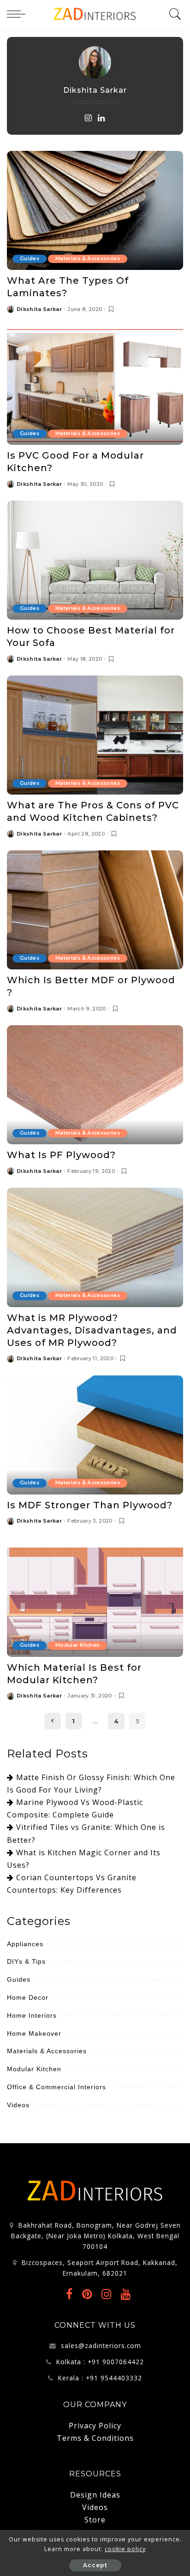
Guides (30, 259)
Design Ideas (95, 2495)
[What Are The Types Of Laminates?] (95, 210)
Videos (18, 2105)
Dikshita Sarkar (39, 309)
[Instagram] (88, 118)
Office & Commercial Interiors (56, 2087)
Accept (95, 2565)
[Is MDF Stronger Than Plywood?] (95, 1435)
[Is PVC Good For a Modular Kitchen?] (95, 385)
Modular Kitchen (77, 1645)
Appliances (25, 1944)
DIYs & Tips (26, 1961)
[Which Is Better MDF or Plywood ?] (95, 910)
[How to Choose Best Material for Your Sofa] (95, 560)
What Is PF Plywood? (61, 1155)
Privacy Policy (95, 2426)
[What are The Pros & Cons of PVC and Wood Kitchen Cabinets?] (95, 735)
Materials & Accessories (88, 259)
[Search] (174, 14)
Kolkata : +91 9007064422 (100, 2362)
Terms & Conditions (95, 2438)
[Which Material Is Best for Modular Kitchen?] (95, 1597)
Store (95, 2520)
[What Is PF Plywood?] (95, 1085)
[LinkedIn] (102, 118)
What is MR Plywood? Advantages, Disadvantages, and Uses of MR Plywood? (92, 1330)
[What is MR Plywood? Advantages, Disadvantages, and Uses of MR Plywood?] (95, 1247)
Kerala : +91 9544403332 (100, 2378)
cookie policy (125, 2549)
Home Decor (28, 1997)
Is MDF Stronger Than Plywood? (90, 1505)
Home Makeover (34, 2033)
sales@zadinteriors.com (101, 2346)
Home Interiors (32, 2015)
